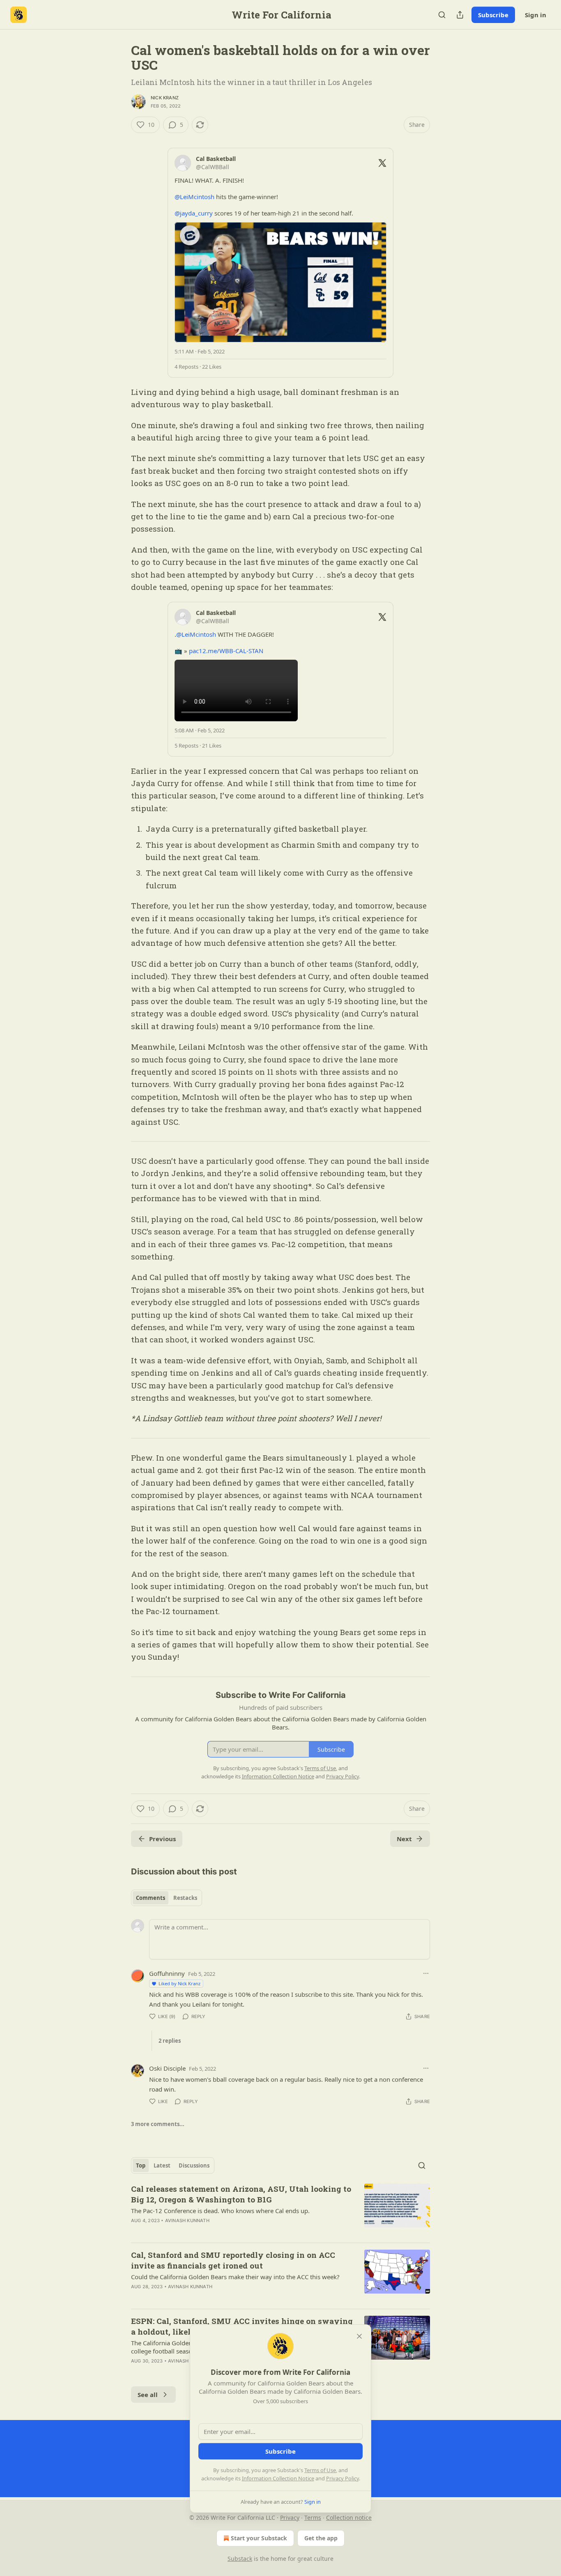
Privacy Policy (343, 2478)
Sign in (536, 15)
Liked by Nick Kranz (179, 1983)
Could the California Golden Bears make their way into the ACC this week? (235, 2277)
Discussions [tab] (194, 2165)
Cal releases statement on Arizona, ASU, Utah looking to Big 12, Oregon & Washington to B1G (241, 2194)
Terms (313, 2518)
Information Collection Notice (278, 2478)
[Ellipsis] (426, 1973)
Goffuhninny (167, 1973)
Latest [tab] (162, 2165)
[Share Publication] (460, 15)
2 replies (170, 2041)
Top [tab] (141, 2165)
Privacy (290, 2518)
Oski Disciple (167, 2068)
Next (404, 1839)
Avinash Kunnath (187, 2220)
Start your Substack (259, 2538)
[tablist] (167, 1898)
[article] (280, 2210)
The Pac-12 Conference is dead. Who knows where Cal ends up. (220, 2211)
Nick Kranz (165, 98)
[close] (359, 2336)
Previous (162, 1839)
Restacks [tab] (185, 1898)
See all (148, 2395)
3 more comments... (158, 2124)
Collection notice (349, 2518)
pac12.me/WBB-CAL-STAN (226, 651)
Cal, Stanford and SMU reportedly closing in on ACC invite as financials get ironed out (233, 2260)
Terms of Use (320, 2470)
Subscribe (493, 15)
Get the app (321, 2538)
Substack (240, 2559)
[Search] (442, 15)
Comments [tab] (151, 1898)
